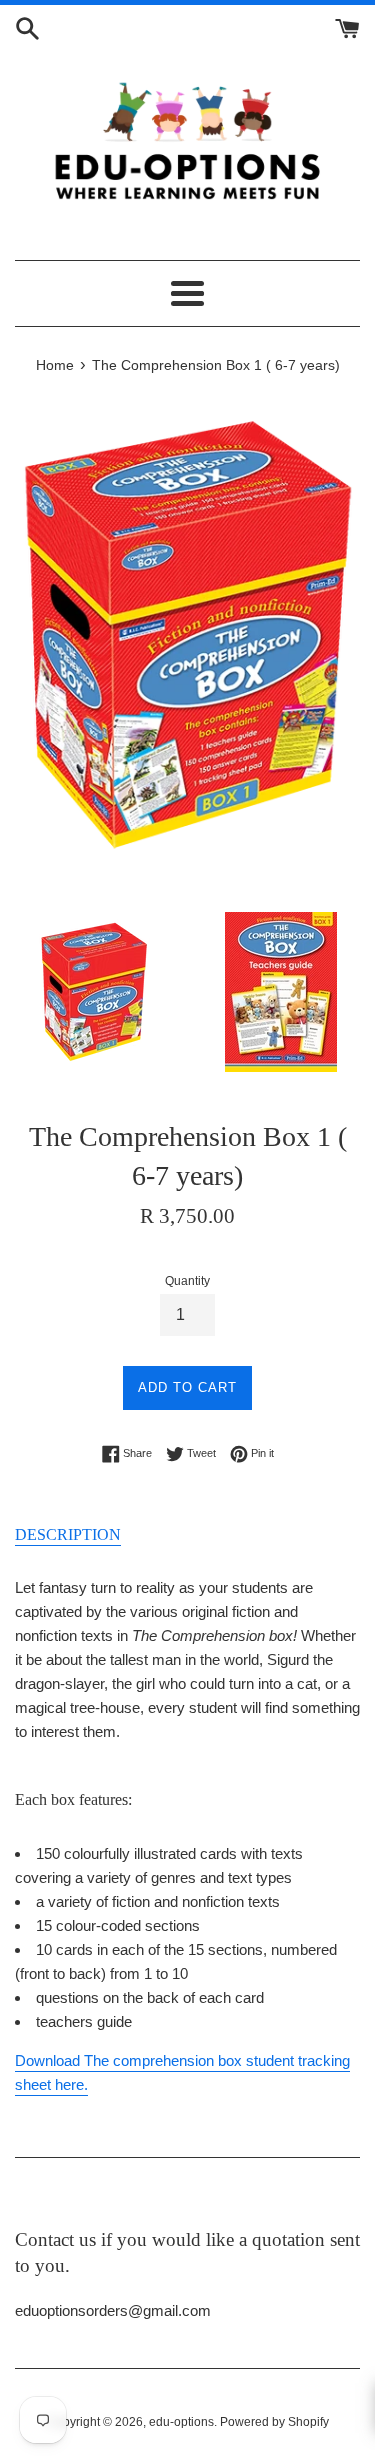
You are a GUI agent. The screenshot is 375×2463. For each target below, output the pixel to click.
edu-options (181, 2422)
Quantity (187, 1281)
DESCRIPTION (68, 1534)
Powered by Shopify (274, 2422)
